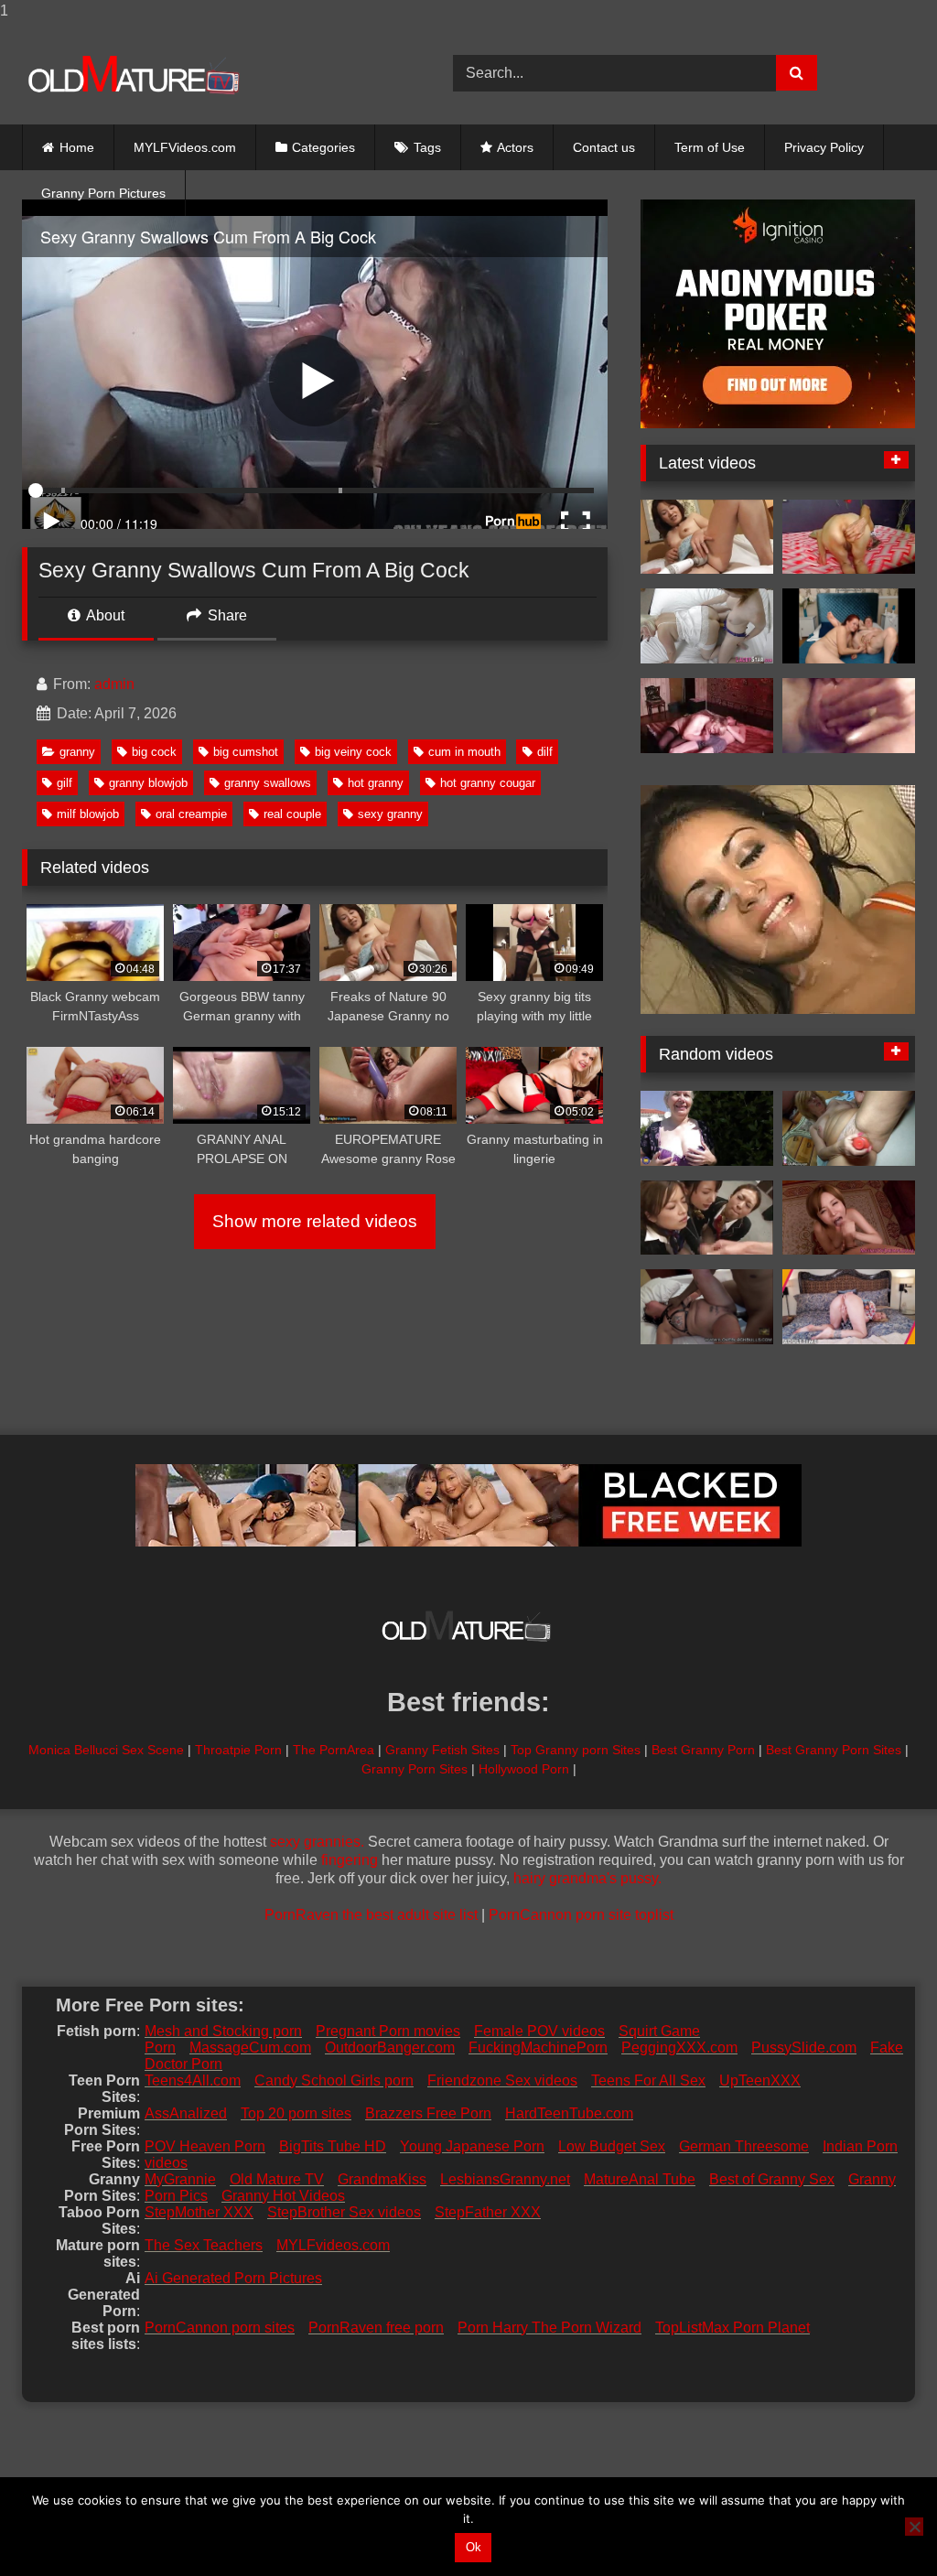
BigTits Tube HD (333, 2146)
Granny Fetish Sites (442, 1750)
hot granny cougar (488, 783)
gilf (65, 783)
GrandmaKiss (382, 2179)
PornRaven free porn (376, 2328)
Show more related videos (315, 1221)
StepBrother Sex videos (344, 2212)
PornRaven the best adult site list (371, 1915)
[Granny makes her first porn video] (707, 1128)
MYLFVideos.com (185, 147)
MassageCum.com (250, 2048)
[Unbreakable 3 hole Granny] (707, 1307)
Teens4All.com (193, 2080)
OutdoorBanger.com (390, 2048)
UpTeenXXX (760, 2080)
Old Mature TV (277, 2179)
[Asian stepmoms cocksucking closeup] (849, 1218)
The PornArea (334, 1750)
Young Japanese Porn (472, 2146)
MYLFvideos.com (333, 2245)
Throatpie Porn (238, 1750)
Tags (427, 147)
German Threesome (744, 2146)
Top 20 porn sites (296, 2113)
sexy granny (390, 814)
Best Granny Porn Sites (834, 1750)
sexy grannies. (317, 1842)
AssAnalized (186, 2113)
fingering (350, 1860)
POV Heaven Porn (205, 2146)
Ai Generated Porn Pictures (233, 2278)
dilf (545, 752)
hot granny (376, 783)
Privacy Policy (824, 147)
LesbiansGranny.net (505, 2179)
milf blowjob (88, 814)
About (104, 615)
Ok (474, 2547)
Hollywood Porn (524, 1769)
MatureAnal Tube (640, 2179)
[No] (914, 2527)
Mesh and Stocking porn (223, 2031)
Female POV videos (539, 2031)
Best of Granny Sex (772, 2179)
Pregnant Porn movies (388, 2031)
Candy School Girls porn (334, 2080)
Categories (323, 147)
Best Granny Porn (703, 1750)
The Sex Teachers (204, 2245)
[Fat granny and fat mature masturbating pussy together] (849, 1128)
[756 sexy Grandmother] (707, 716)
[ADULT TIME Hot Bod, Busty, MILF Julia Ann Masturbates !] (849, 1307)
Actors (515, 147)
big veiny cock (353, 752)
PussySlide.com (804, 2048)
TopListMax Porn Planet (732, 2328)
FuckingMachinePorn (538, 2048)
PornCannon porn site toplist (581, 1915)
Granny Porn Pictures (103, 193)
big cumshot (246, 752)
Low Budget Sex (612, 2146)
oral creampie (191, 814)
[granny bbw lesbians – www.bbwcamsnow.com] (849, 626)
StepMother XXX (199, 2212)
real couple (292, 814)
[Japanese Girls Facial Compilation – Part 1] (707, 1218)
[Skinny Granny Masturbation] (849, 537)
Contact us (604, 147)
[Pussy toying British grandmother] (707, 626)
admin (114, 684)
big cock (154, 752)
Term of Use (710, 147)
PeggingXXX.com (679, 2048)
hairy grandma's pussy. (587, 1878)
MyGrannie (180, 2179)
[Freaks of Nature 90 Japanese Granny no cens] (707, 537)
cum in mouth (464, 752)
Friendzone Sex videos (502, 2080)
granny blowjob (148, 783)
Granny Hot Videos (283, 2196)
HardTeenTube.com (569, 2113)
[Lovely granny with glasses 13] (849, 716)
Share (226, 615)
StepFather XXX (488, 2212)
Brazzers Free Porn (428, 2113)
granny (77, 752)
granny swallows (268, 783)
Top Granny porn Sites (576, 1750)
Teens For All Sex (648, 2080)
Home (77, 147)
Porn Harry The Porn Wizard (549, 2328)
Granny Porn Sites (415, 1769)
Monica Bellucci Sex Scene (106, 1750)
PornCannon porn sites (220, 2328)
